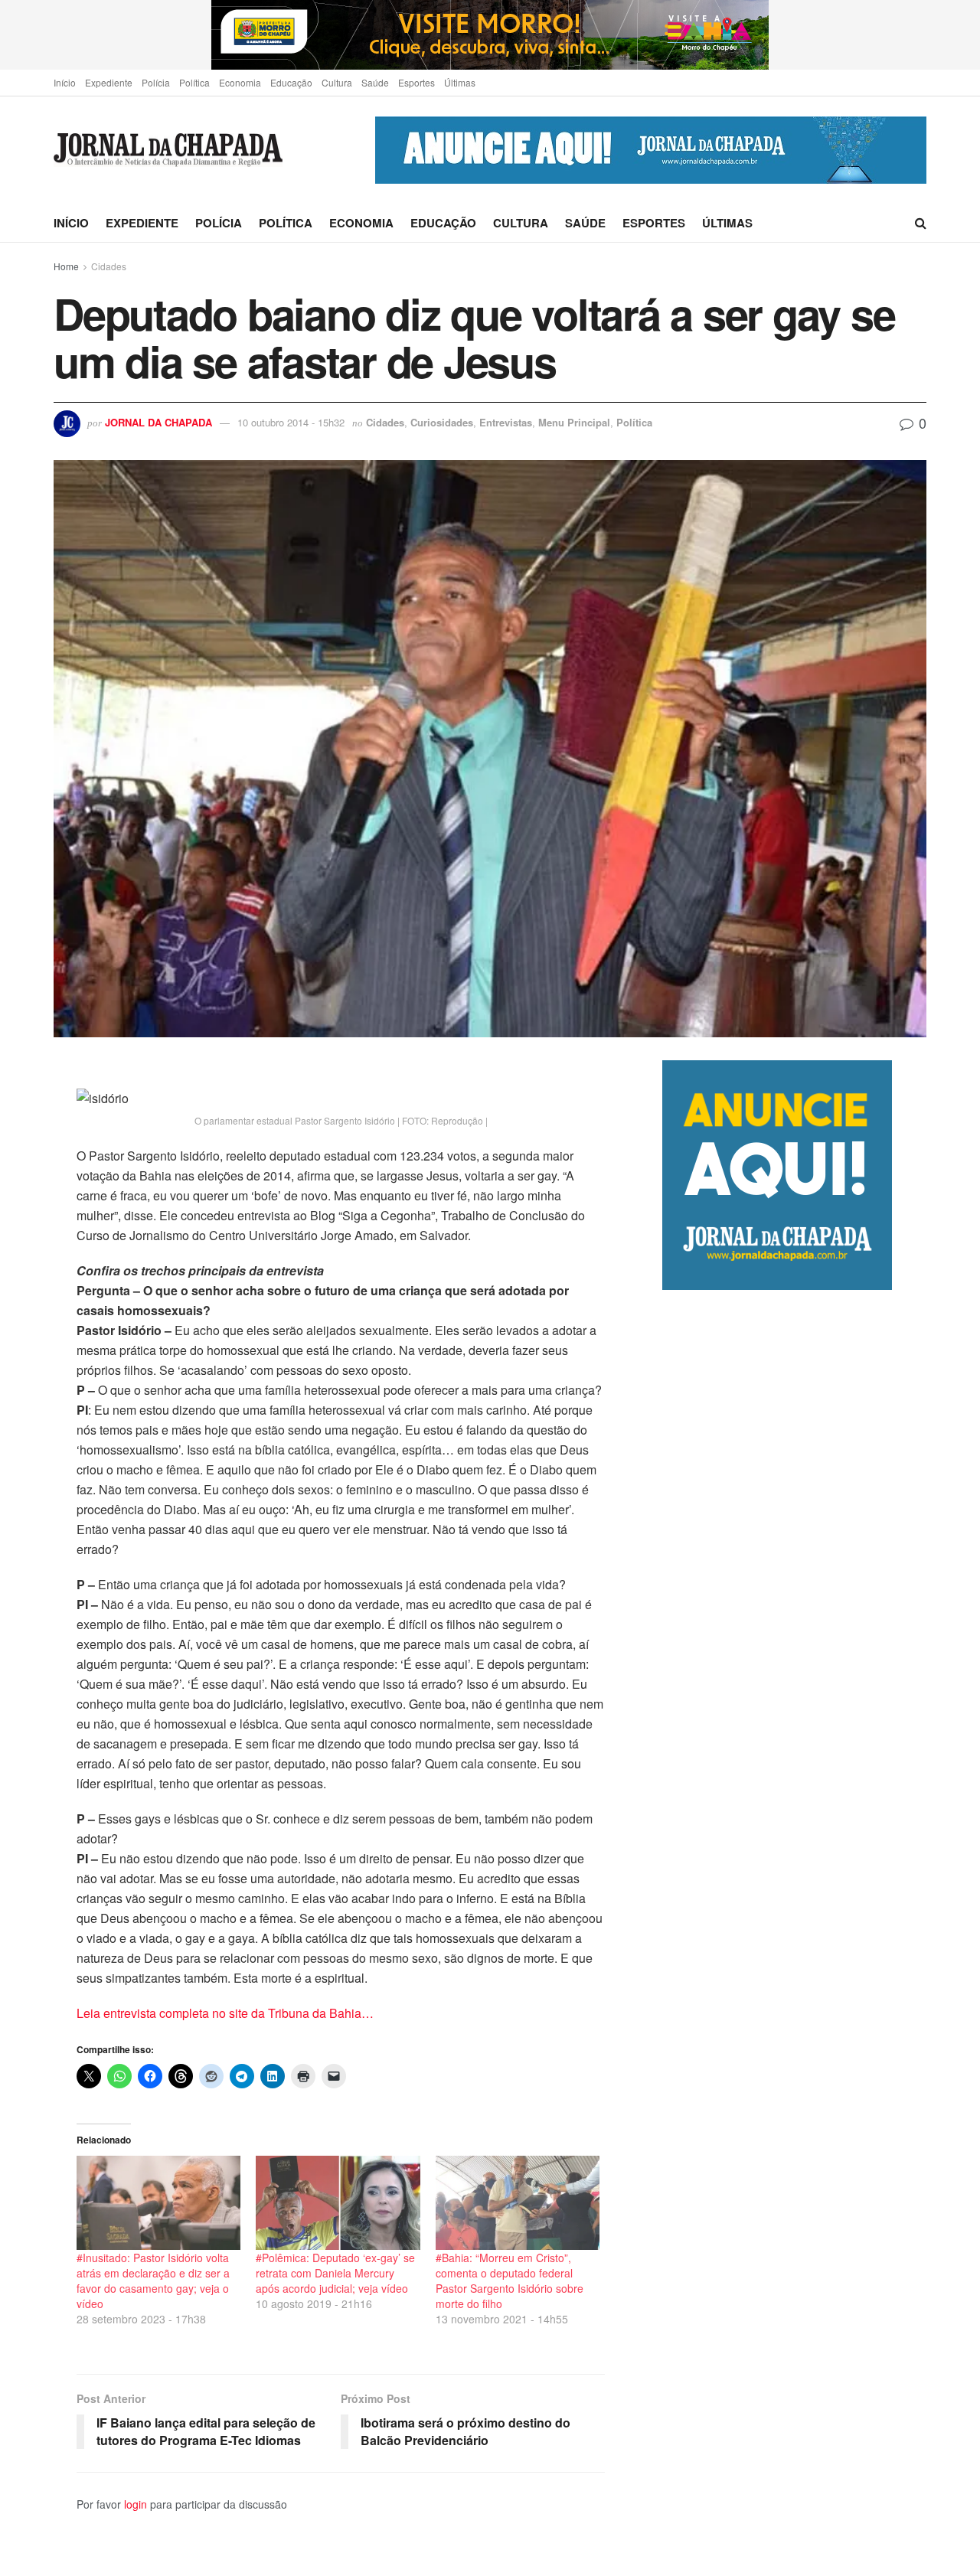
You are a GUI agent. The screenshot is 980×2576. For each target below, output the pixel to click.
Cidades (109, 266)
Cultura (337, 82)
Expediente (109, 82)
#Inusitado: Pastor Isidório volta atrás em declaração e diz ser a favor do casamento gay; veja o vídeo (153, 2281)
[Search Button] (921, 223)
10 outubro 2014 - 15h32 (291, 422)
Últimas (460, 82)
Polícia (156, 82)
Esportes (416, 82)
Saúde (375, 82)
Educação (291, 82)
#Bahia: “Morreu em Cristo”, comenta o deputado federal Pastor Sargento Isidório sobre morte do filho (510, 2281)
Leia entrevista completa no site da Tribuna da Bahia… (225, 2013)
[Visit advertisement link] (490, 35)
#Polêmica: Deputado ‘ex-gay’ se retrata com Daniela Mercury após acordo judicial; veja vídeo (335, 2273)
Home (66, 266)
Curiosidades (442, 422)
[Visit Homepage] (168, 150)
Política (194, 82)
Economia (240, 82)
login (136, 2504)
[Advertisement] (794, 1933)
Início (65, 82)
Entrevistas (506, 422)
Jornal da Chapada (158, 422)
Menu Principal (574, 422)
